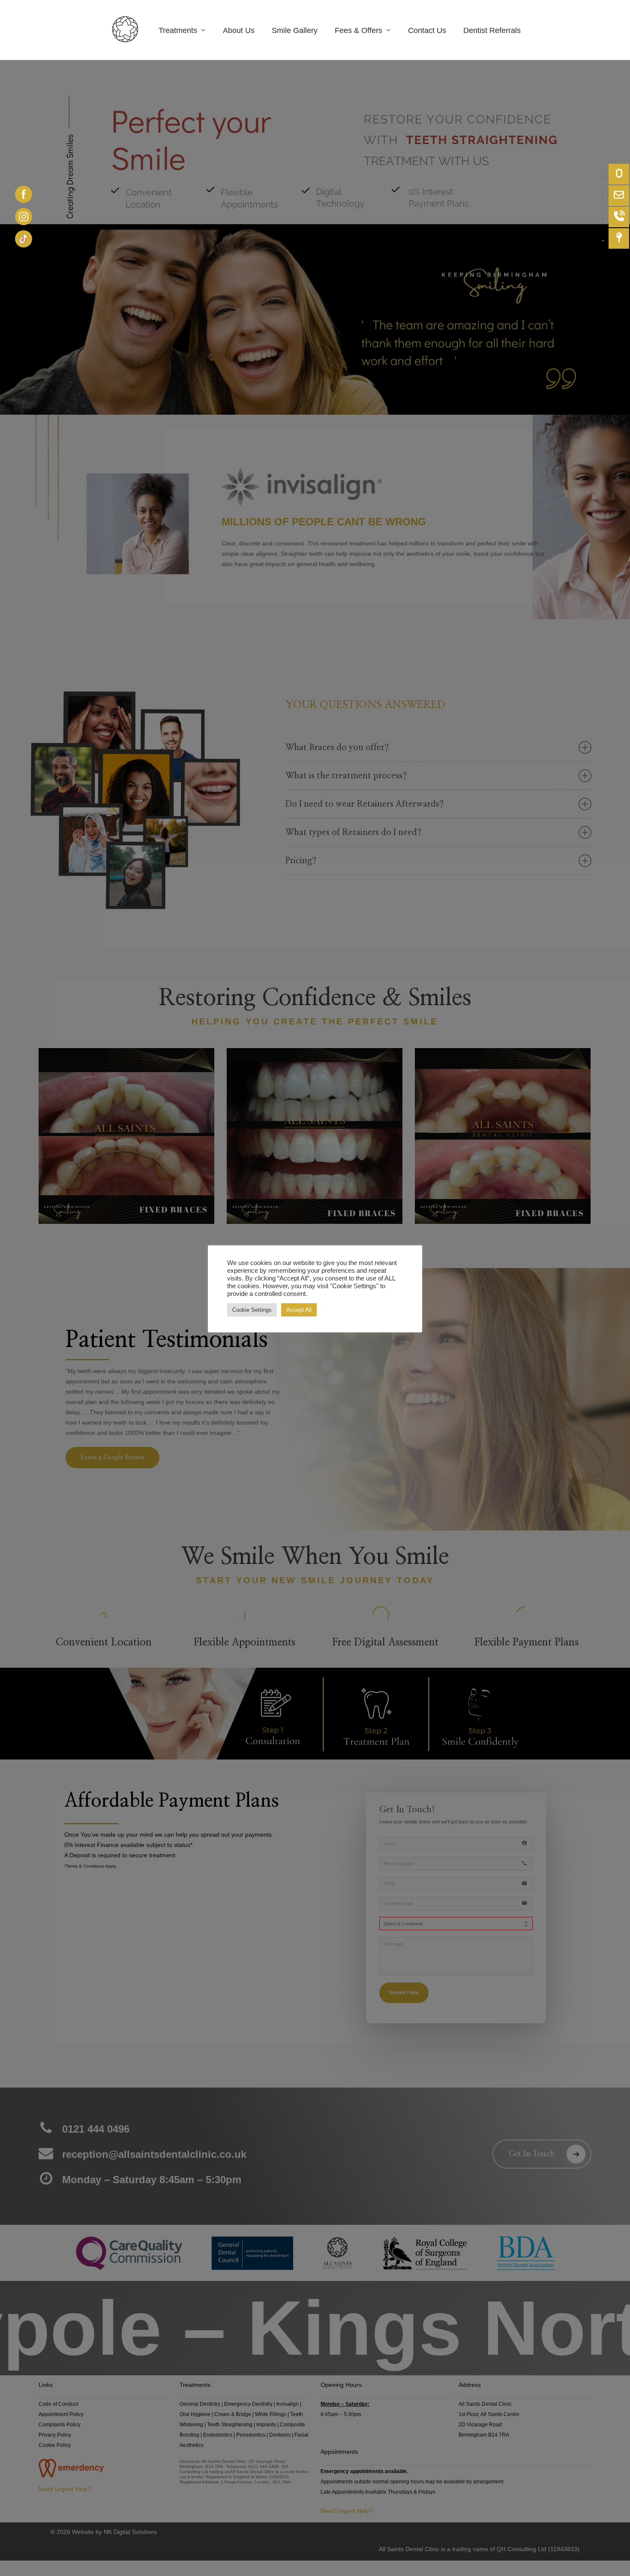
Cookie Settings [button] (252, 1310)
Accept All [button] (299, 1310)
